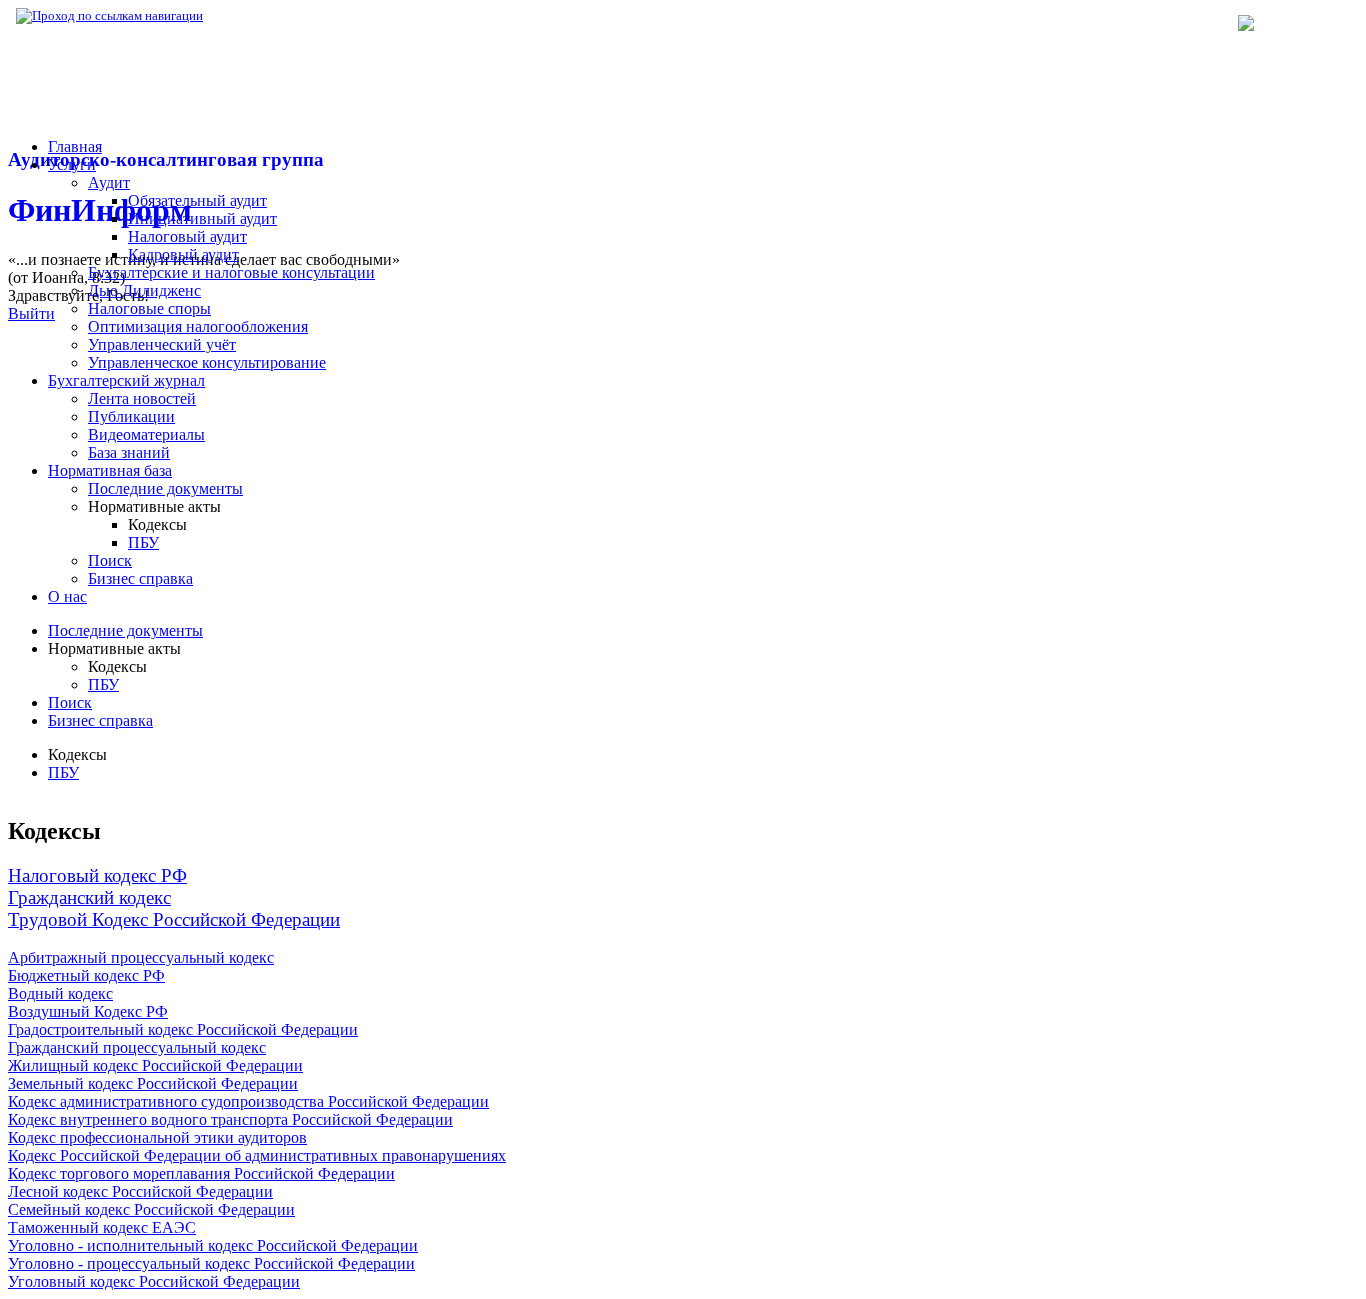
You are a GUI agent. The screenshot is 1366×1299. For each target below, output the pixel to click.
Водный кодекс (60, 993)
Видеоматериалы (146, 434)
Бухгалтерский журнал (126, 380)
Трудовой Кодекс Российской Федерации (174, 919)
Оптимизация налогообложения (198, 326)
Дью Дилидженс (144, 290)
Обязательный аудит (197, 200)
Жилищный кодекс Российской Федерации (155, 1065)
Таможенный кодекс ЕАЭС (102, 1227)
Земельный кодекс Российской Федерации (153, 1083)
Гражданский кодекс (89, 897)
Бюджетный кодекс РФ (86, 975)
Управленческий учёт (162, 344)
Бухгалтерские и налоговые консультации (231, 272)
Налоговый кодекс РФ (97, 875)
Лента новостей (142, 398)
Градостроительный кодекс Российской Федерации (183, 1029)
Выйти (31, 313)
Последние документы (165, 488)
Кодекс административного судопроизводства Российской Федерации (248, 1101)
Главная (75, 146)
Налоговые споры (149, 308)
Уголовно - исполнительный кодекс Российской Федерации (213, 1245)
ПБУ (143, 542)
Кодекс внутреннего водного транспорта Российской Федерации (230, 1119)
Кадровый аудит (183, 254)
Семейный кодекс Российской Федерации (151, 1209)
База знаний (129, 452)
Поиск (110, 560)
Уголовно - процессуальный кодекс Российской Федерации (211, 1263)
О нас (67, 596)
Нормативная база (270, 15)
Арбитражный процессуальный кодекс (141, 957)
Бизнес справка (140, 578)
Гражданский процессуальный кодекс (137, 1047)
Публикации (131, 416)
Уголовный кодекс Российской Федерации (154, 1281)
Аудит (109, 182)
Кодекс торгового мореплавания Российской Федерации (201, 1173)
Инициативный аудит (202, 218)
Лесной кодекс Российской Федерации (140, 1191)
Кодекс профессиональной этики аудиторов (157, 1137)
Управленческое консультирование (207, 362)
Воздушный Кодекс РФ (88, 1011)
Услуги (72, 164)
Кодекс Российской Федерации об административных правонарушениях (257, 1155)
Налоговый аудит (187, 236)
